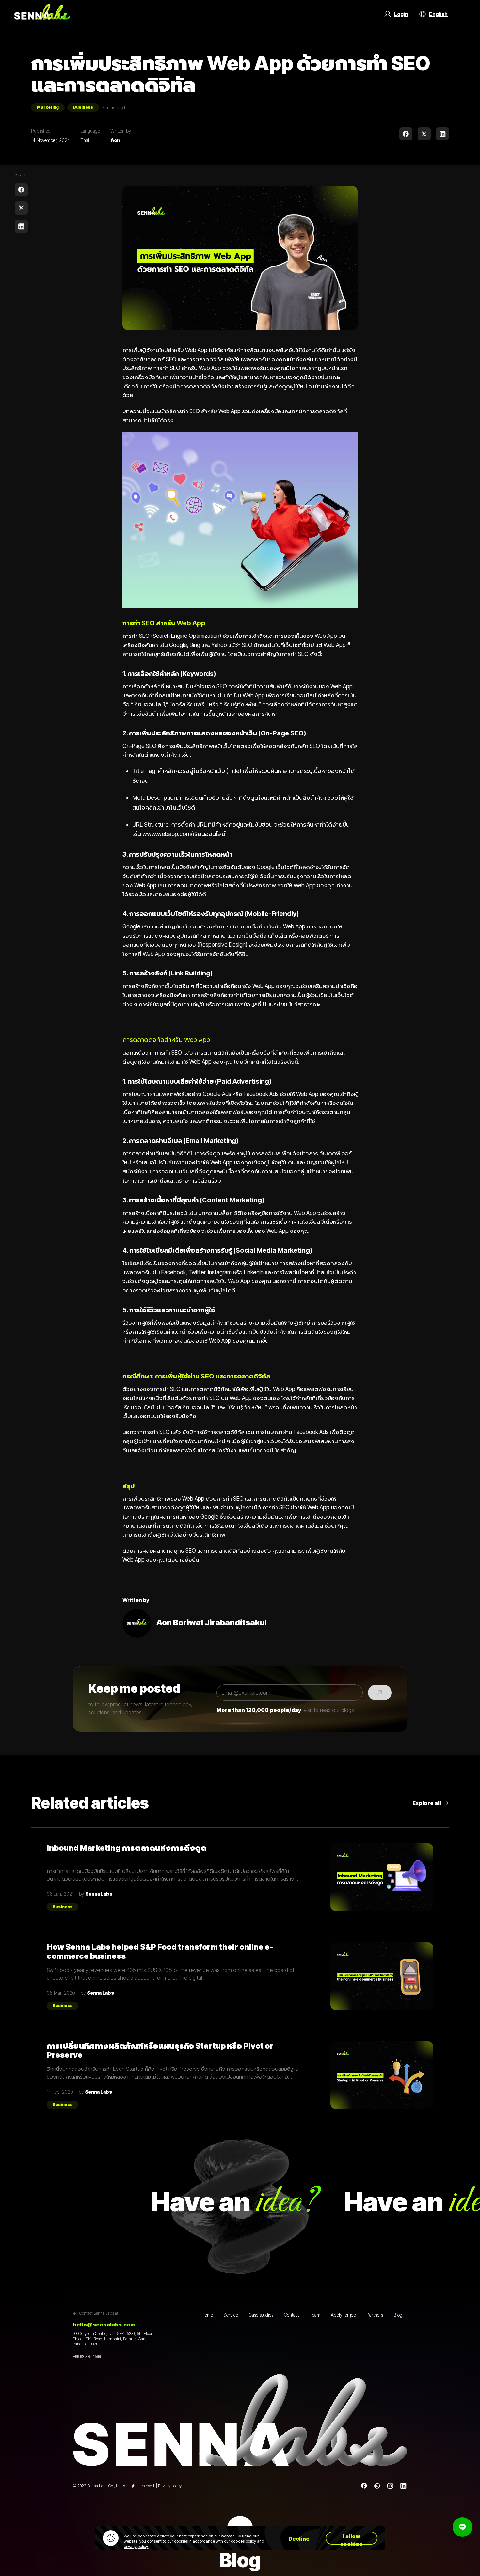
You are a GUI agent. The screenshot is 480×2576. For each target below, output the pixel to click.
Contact (291, 2315)
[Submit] (380, 1693)
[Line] (377, 2486)
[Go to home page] (42, 14)
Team (315, 2315)
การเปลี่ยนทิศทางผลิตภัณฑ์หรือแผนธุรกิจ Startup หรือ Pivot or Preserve (160, 2051)
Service (231, 2315)
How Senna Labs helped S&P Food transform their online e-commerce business (160, 1952)
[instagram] (390, 2486)
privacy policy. (136, 2546)
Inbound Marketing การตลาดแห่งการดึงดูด (127, 1848)
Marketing (48, 107)
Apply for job (343, 2315)
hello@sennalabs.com (104, 2325)
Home (207, 2315)
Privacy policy (170, 2486)
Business (83, 107)
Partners (375, 2315)
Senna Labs (99, 1894)
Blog (398, 2315)
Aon (115, 140)
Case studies (261, 2315)
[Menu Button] (462, 14)
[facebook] (406, 134)
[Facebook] (364, 2486)
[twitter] (424, 134)
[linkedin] (442, 134)
